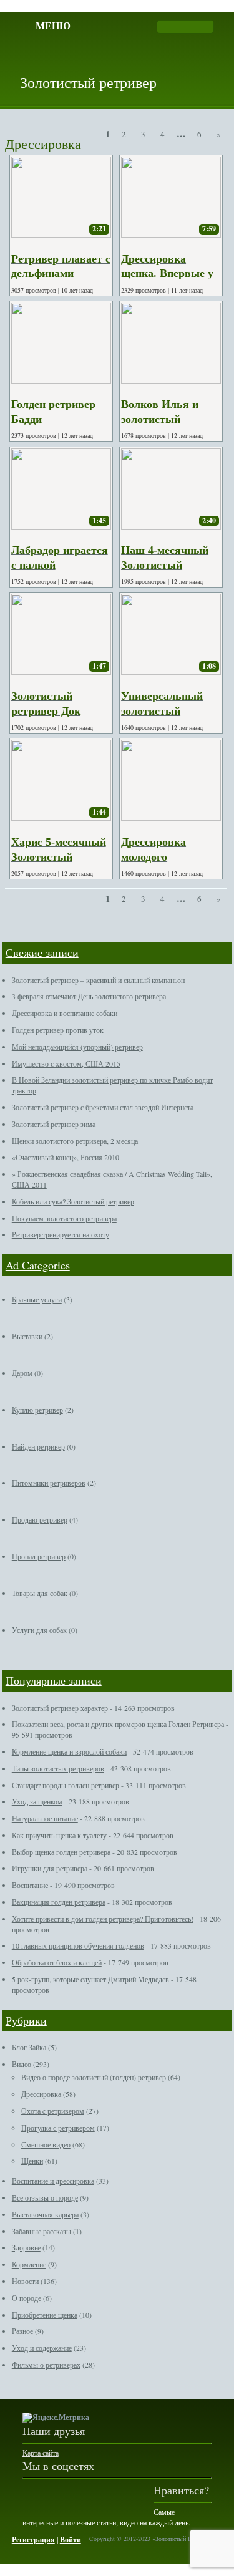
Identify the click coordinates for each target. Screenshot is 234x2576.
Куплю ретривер (37, 1410)
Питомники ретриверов (49, 1483)
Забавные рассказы (41, 2231)
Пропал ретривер (39, 1556)
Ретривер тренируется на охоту (61, 1234)
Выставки (27, 1336)
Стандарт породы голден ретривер (66, 1785)
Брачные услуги (37, 1299)
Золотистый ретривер (88, 82)
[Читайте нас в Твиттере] (111, 2492)
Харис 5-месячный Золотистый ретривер (59, 857)
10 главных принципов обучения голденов (78, 1945)
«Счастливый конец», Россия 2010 (66, 1157)
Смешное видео (46, 2144)
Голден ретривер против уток (58, 1030)
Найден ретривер (38, 1446)
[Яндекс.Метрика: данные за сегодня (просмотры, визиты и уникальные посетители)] (56, 2418)
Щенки (32, 2161)
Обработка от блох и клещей (57, 1962)
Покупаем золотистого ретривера (64, 1218)
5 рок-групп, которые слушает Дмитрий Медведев (90, 1979)
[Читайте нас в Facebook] (32, 2492)
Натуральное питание (45, 1818)
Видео (22, 2064)
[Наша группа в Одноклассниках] (85, 2492)
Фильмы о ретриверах (46, 2365)
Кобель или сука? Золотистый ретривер (73, 1201)
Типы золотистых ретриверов (58, 1768)
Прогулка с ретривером (58, 2128)
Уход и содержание (42, 2348)
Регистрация (33, 2540)
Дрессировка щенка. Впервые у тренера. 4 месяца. (168, 274)
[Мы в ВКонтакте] (137, 2492)
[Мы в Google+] (59, 2492)
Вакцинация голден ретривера (59, 1902)
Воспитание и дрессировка (53, 2181)
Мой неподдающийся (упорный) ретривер (77, 1047)
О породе (27, 2298)
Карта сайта (41, 2453)
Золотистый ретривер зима (54, 1124)
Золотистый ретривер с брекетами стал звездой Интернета (103, 1107)
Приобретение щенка (45, 2315)
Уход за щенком (37, 1801)
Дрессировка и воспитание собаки (65, 1013)
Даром (22, 1373)
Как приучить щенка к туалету (59, 1835)
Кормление (29, 2264)
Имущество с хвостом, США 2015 (66, 1063)
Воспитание (30, 1885)
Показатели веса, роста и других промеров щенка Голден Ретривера (118, 1724)
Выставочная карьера (45, 2214)
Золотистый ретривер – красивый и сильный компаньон (98, 980)
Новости (25, 2281)
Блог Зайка (29, 2047)
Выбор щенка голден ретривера (61, 1852)
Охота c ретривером (53, 2111)
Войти (71, 2540)
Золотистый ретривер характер (60, 1708)
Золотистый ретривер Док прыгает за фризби (59, 711)
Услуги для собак (39, 1630)
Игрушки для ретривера (50, 1868)
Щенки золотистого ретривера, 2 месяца (75, 1141)
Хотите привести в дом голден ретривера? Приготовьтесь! (103, 1919)
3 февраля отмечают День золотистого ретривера (89, 996)
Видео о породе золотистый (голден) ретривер (94, 2077)
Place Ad (149, 60)
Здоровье (26, 2247)
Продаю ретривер (40, 1519)
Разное (22, 2331)
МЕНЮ (53, 25)
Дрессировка (41, 2094)
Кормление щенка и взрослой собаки (69, 1751)
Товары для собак (40, 1593)
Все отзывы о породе (45, 2197)
